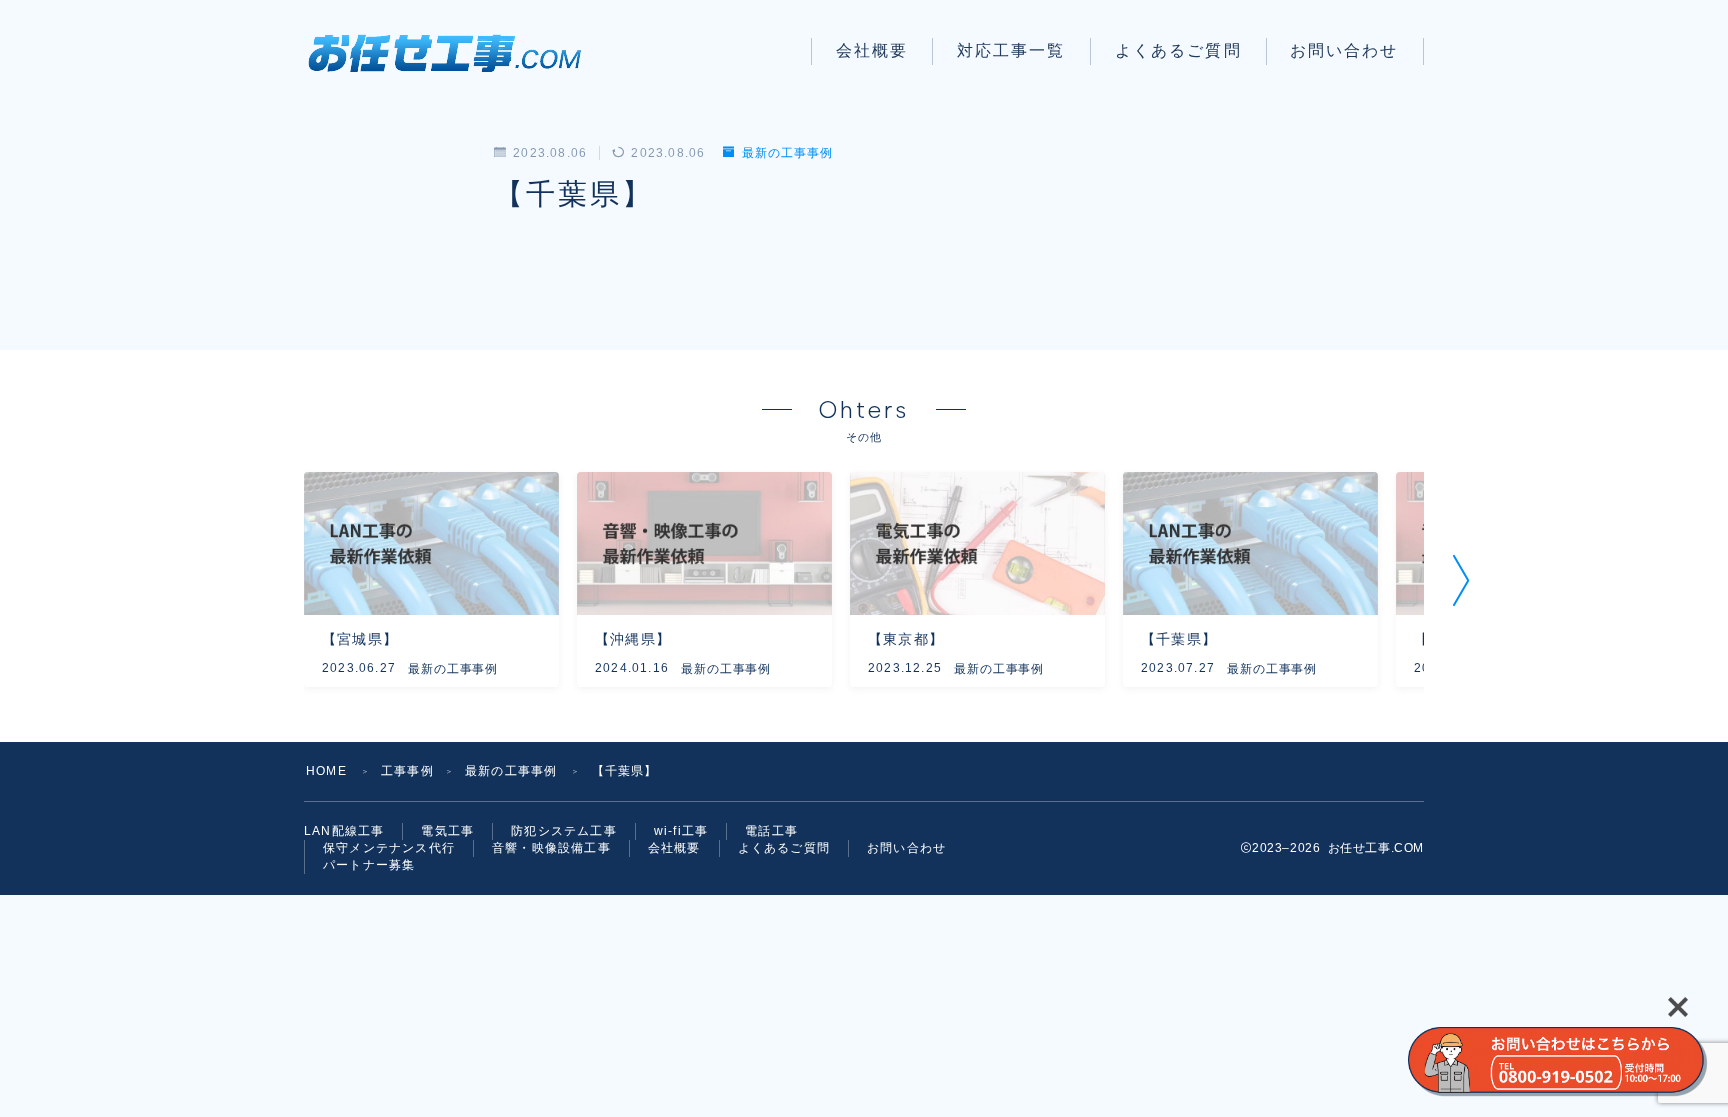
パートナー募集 (369, 865)
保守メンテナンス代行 (389, 848)
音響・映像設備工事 (551, 848)
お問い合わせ (1344, 50)
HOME (326, 771)
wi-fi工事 (681, 831)
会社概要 (872, 50)
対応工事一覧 (1011, 50)
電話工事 (771, 831)
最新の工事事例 (787, 153)
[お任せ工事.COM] (452, 51)
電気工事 (447, 831)
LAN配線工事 (344, 831)
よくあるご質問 (1178, 50)
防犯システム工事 (564, 831)
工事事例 (407, 771)
